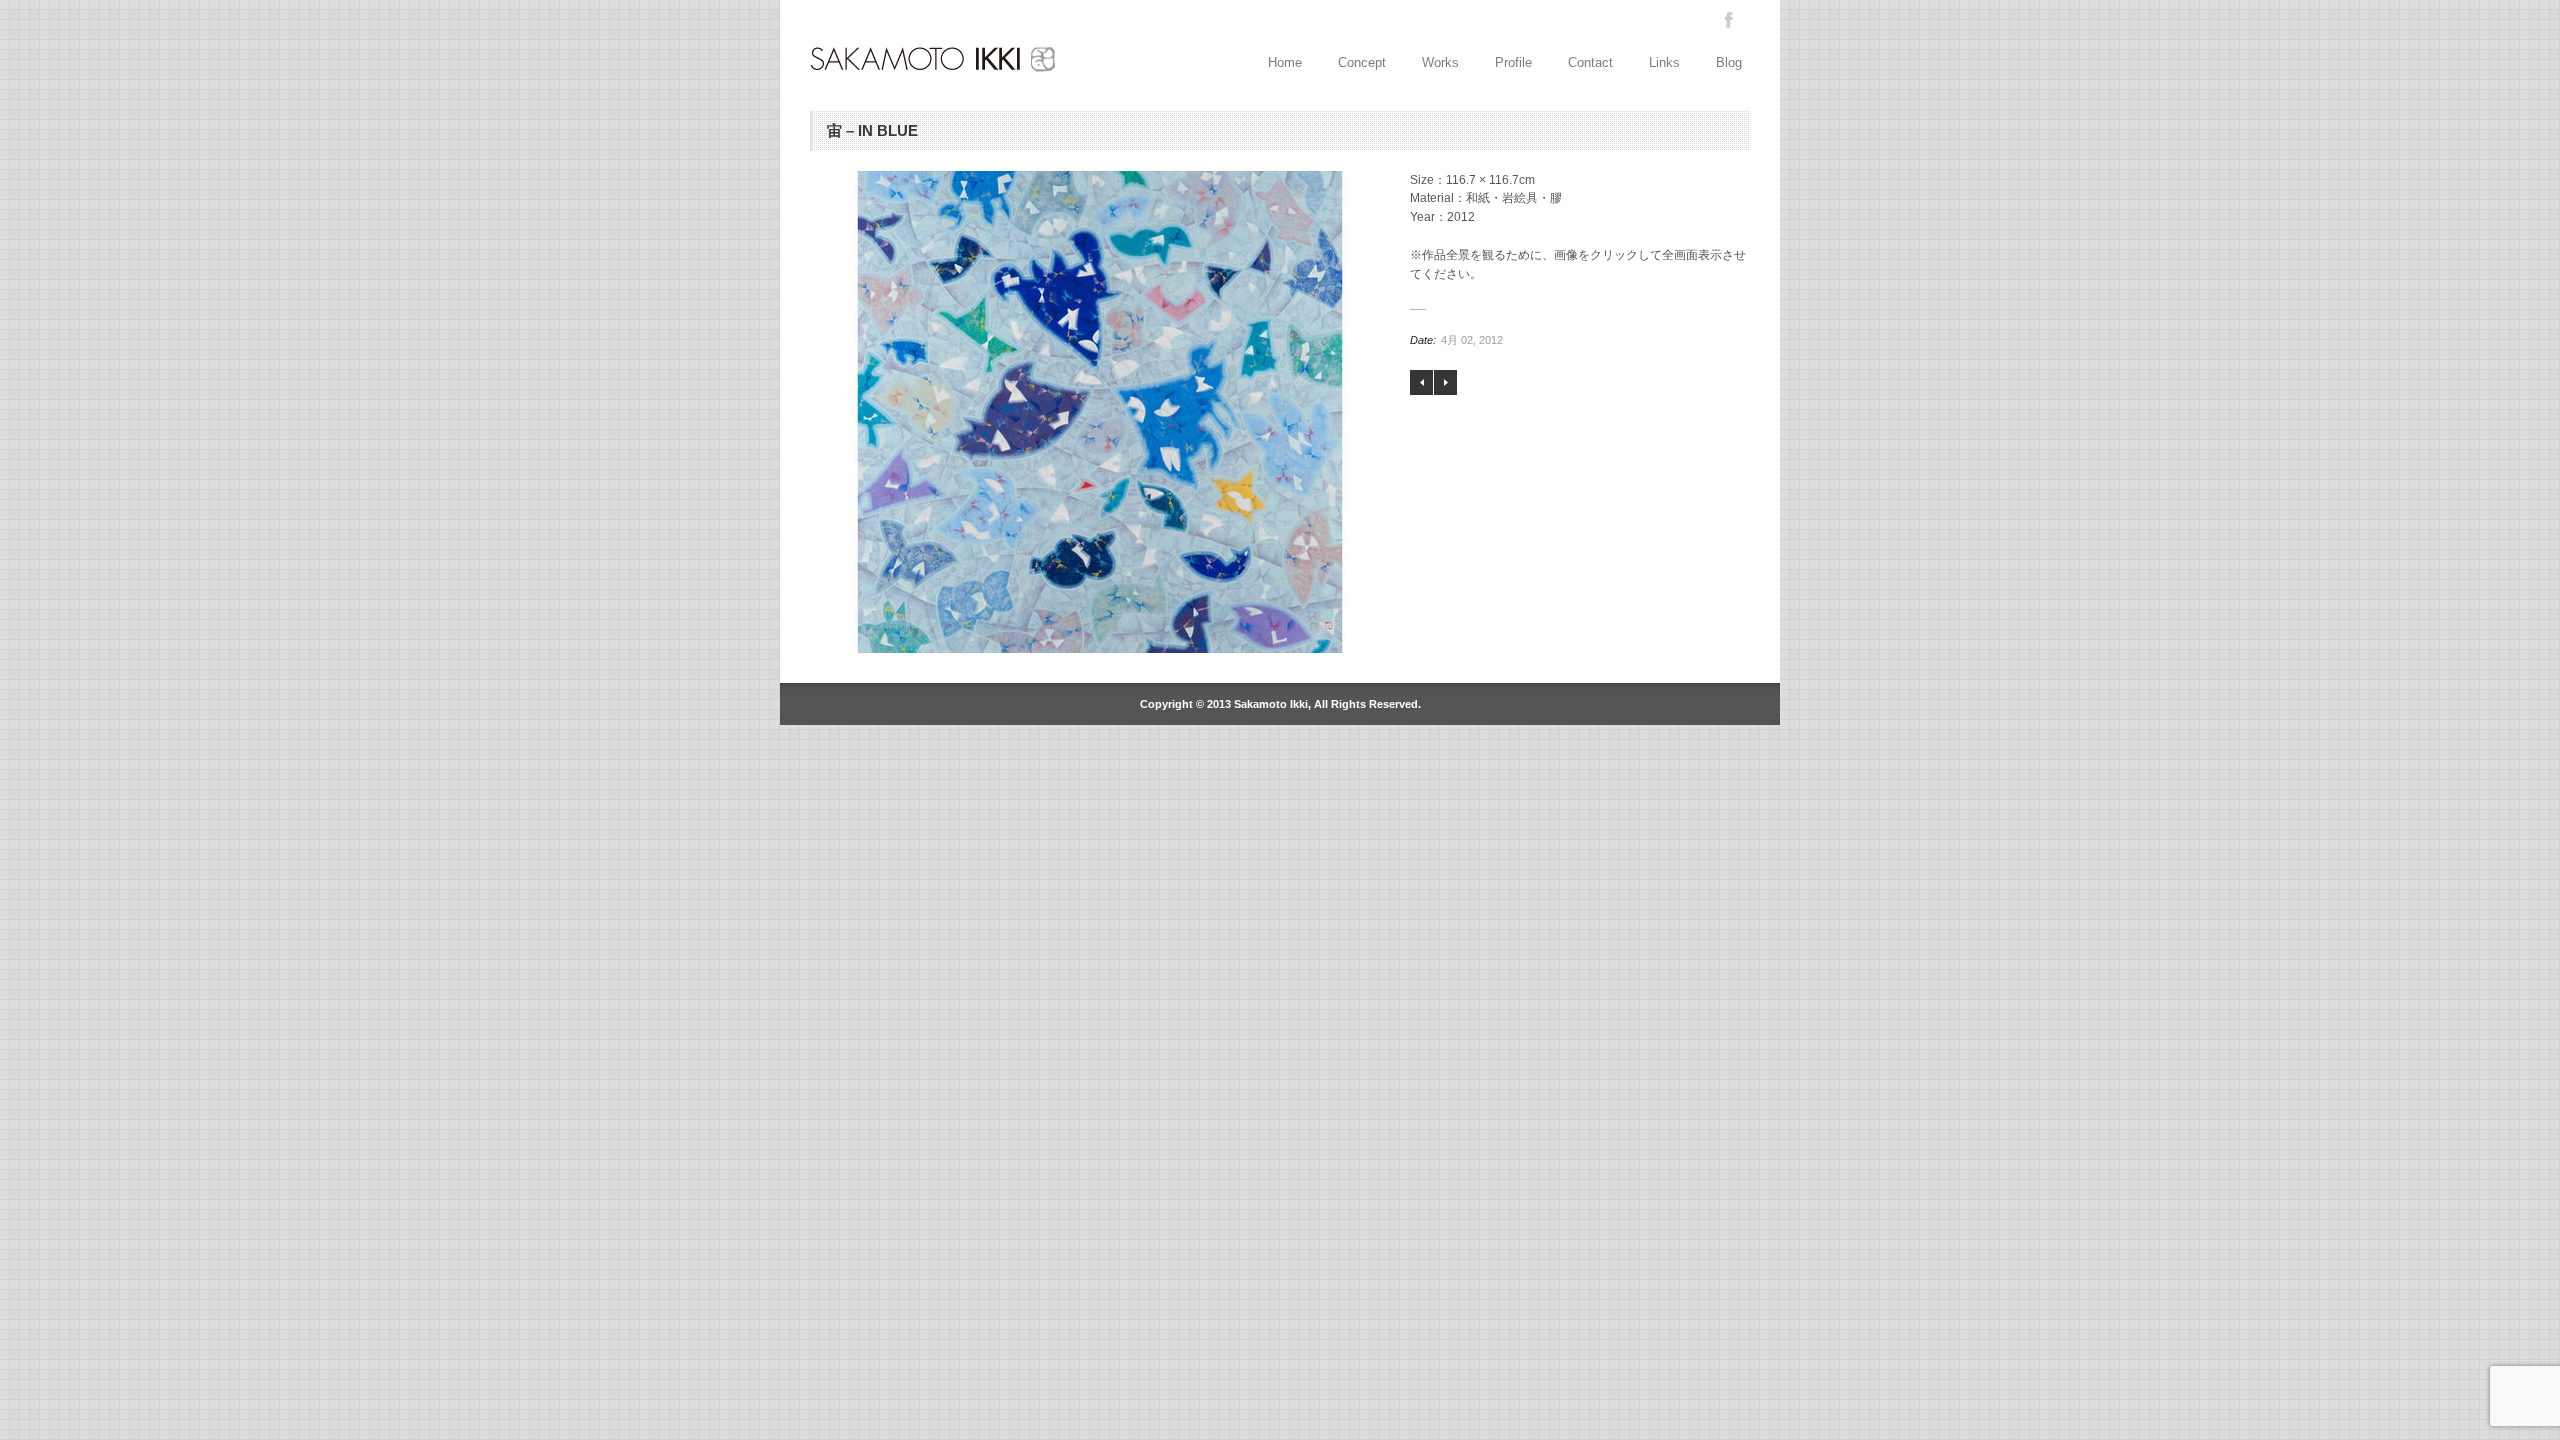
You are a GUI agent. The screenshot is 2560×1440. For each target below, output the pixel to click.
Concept (1362, 62)
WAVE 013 (1445, 382)
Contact (1590, 62)
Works (1440, 62)
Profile (1513, 62)
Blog (1729, 62)
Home (1285, 62)
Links (1664, 62)
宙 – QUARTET (1421, 382)
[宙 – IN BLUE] (1100, 412)
